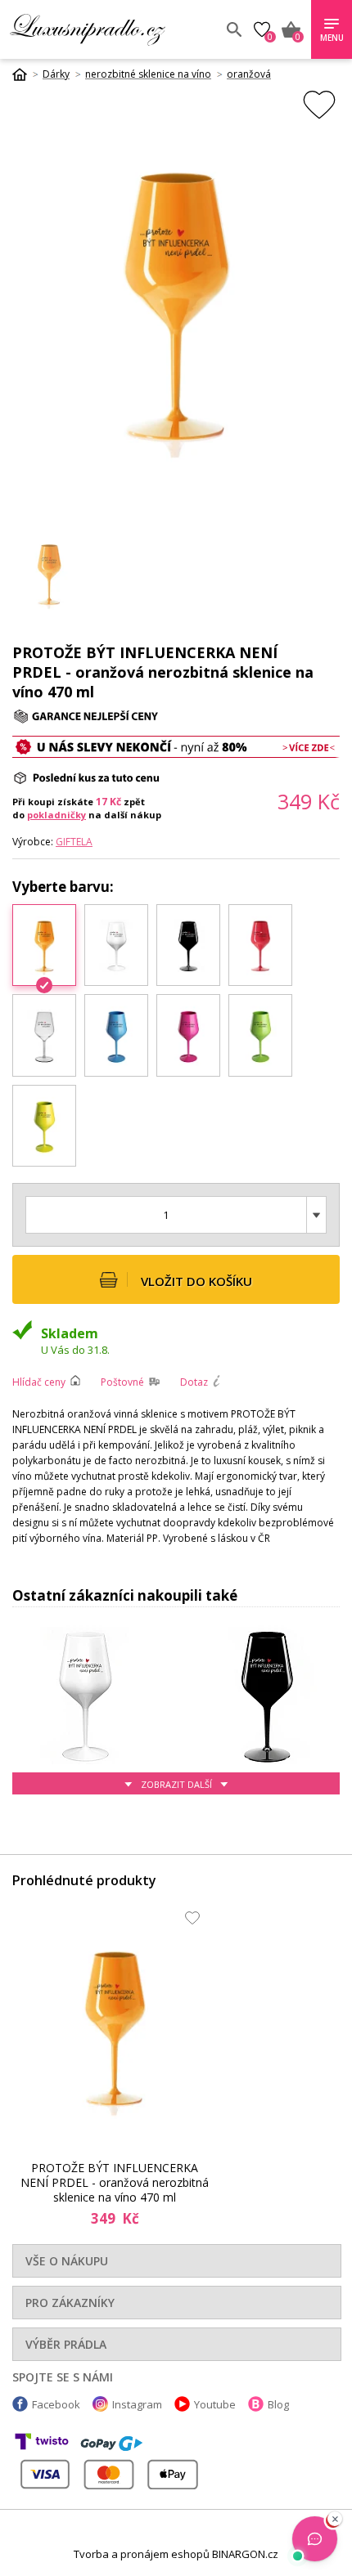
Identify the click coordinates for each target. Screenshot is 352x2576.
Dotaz (194, 1382)
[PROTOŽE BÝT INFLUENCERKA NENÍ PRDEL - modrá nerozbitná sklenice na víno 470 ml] (116, 1035)
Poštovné (122, 1382)
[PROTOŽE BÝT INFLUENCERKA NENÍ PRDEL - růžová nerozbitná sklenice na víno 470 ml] (188, 1035)
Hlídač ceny (39, 1382)
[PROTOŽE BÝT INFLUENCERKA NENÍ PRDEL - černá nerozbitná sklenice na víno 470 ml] (188, 945)
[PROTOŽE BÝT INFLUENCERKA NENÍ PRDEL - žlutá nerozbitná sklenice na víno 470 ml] (44, 1126)
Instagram (137, 2404)
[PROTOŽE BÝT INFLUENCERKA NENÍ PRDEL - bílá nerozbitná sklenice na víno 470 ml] (116, 945)
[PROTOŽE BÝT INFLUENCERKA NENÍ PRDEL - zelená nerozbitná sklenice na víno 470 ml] (260, 1035)
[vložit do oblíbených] (319, 104)
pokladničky (56, 815)
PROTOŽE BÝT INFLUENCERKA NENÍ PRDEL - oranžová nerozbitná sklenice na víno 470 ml (115, 2183)
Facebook (56, 2404)
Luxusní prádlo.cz (111, 29)
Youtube (215, 2404)
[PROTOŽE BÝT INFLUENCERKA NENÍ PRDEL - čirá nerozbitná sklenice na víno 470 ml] (44, 1035)
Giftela (74, 842)
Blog (278, 2404)
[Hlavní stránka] (25, 74)
